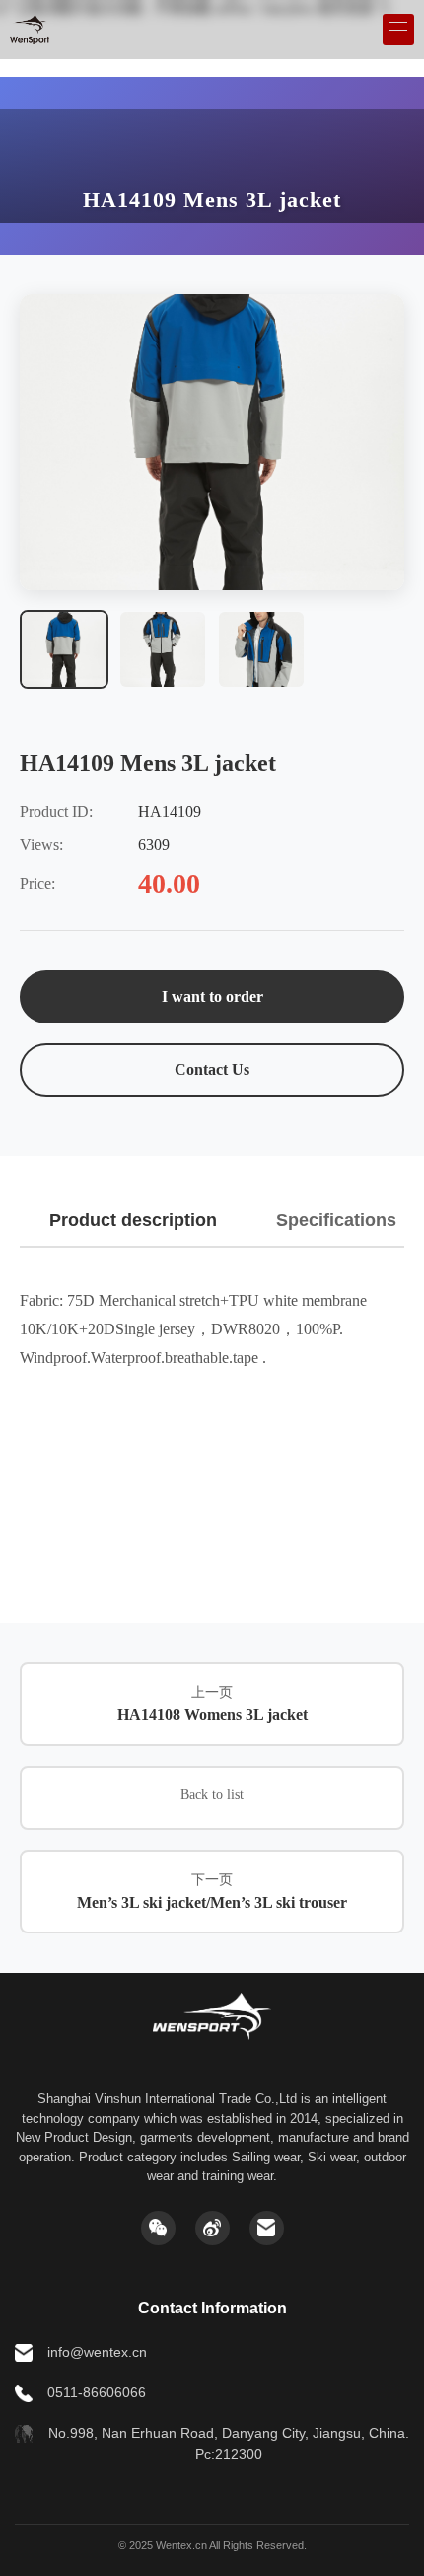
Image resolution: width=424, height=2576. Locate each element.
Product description (133, 1220)
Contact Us (212, 1069)
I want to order (212, 996)
